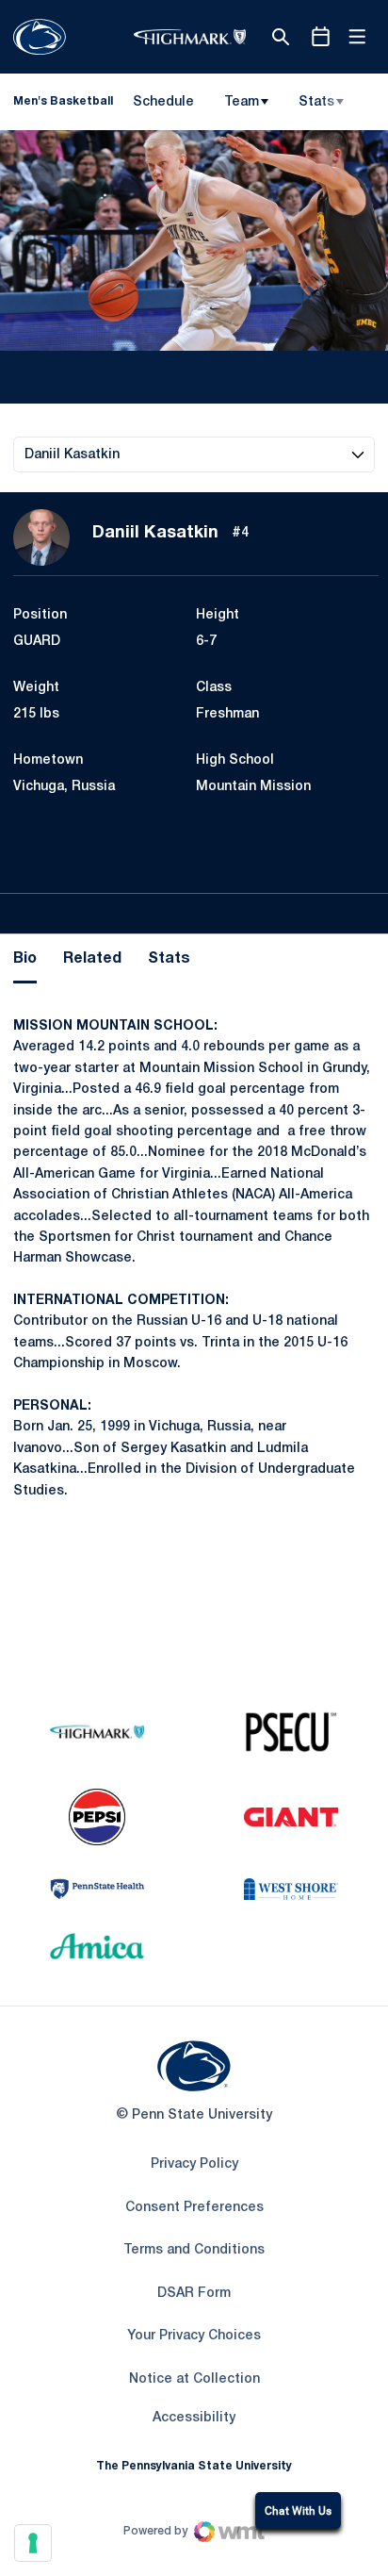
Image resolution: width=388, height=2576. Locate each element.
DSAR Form (194, 2294)
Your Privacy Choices (194, 2336)
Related (92, 959)
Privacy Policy (194, 2164)
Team (242, 102)
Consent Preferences (194, 2208)
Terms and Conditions (194, 2250)
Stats (316, 102)
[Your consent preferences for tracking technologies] (33, 2543)
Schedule (163, 102)
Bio (25, 959)
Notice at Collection (194, 2379)
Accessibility (194, 2418)
